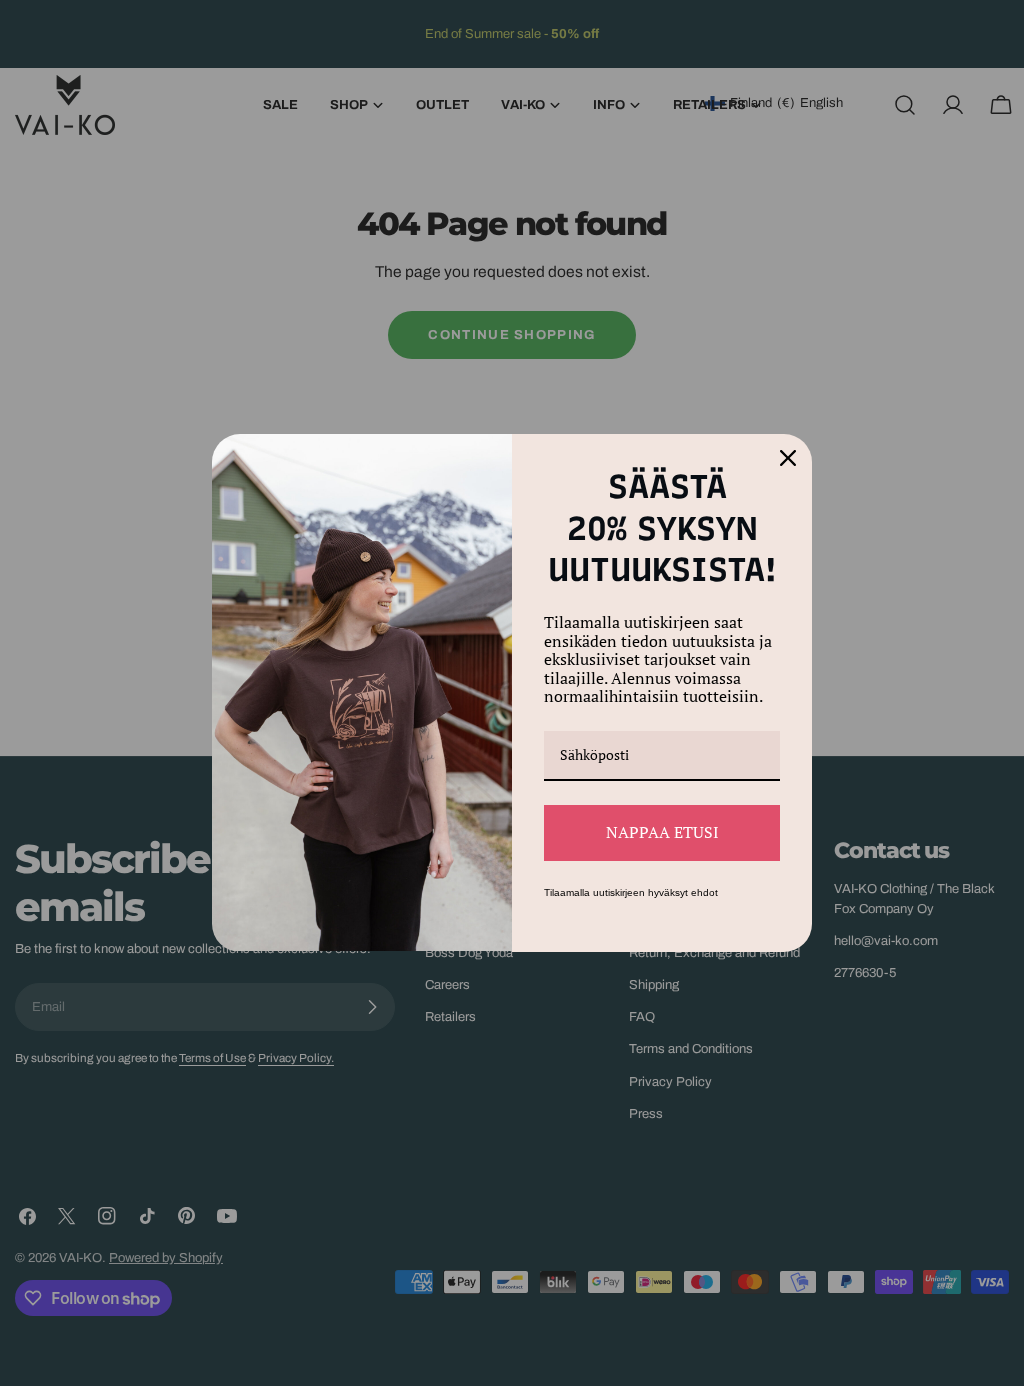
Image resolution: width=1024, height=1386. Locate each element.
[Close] (788, 458)
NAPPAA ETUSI (662, 832)
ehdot (704, 892)
